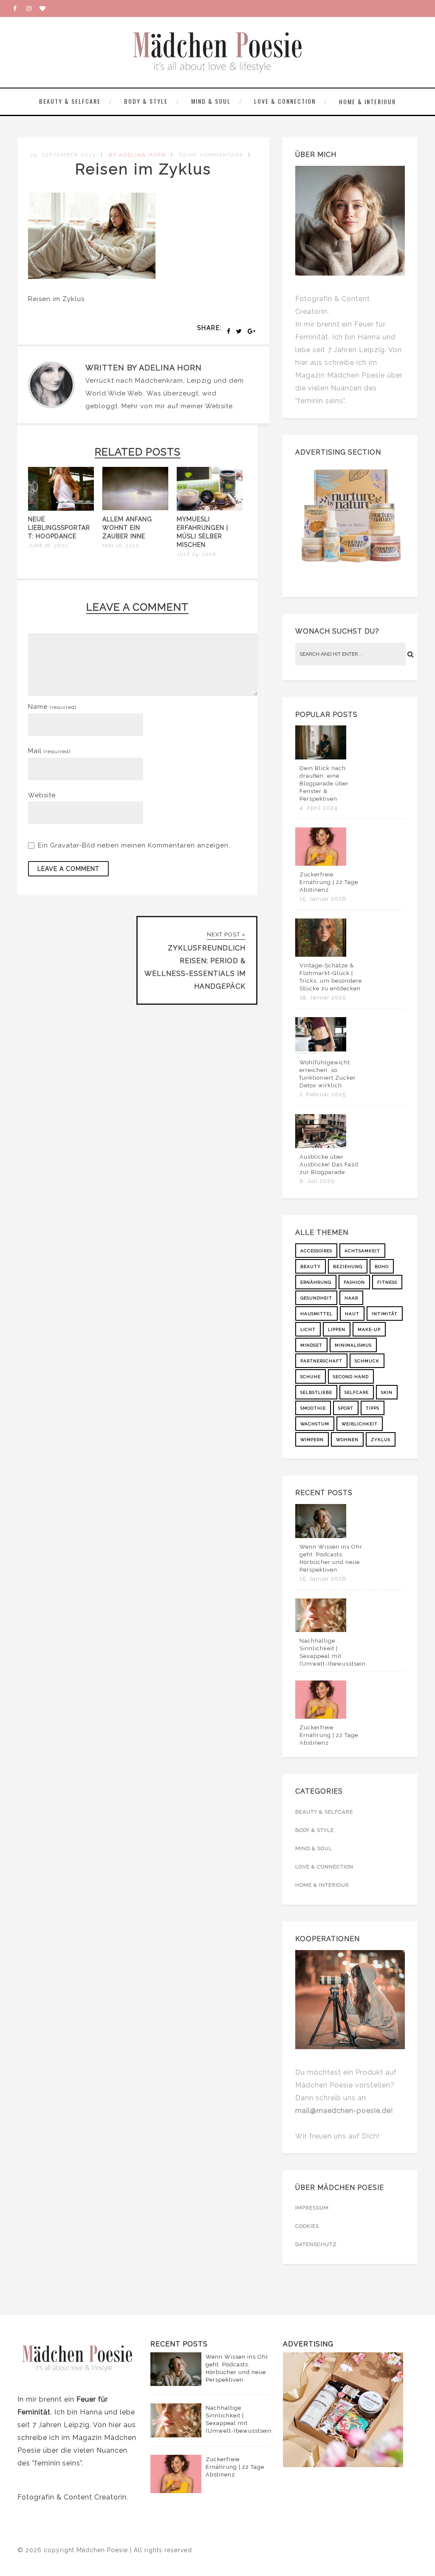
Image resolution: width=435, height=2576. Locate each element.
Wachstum (315, 1424)
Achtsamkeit (362, 1251)
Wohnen (347, 1440)
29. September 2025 (63, 155)
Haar (351, 1298)
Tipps (373, 1408)
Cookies (307, 2226)
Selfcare (357, 1392)
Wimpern (312, 1440)
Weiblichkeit (360, 1424)
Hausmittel (316, 1314)
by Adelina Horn (137, 155)
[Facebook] (20, 9)
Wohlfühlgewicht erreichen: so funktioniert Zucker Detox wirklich (328, 1074)
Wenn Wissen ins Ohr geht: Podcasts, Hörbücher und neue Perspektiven (331, 1558)
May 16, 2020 (121, 546)
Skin (387, 1392)
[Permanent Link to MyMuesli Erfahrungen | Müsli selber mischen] (210, 509)
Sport (346, 1408)
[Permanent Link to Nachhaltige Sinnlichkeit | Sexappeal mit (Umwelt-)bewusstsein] (321, 1630)
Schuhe (311, 1377)
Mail (49, 751)
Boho (382, 1267)
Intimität (385, 1314)
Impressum (312, 2208)
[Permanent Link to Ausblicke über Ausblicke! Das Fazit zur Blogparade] (321, 1146)
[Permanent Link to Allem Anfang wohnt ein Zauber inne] (135, 509)
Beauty (311, 1267)
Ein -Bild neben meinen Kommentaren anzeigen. (134, 845)
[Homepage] (46, 9)
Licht (308, 1329)
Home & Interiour (367, 101)
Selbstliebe (316, 1392)
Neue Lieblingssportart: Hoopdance (59, 528)
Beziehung (348, 1267)
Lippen (337, 1329)
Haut (352, 1314)
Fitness (387, 1282)
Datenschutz (316, 2244)
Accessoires (316, 1251)
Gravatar (65, 845)
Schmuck (367, 1361)
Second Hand (351, 1377)
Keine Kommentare (211, 155)
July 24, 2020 (196, 554)
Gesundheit (316, 1298)
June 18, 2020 (48, 546)
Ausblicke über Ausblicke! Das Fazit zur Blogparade (329, 1164)
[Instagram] (33, 9)
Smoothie (313, 1408)
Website (219, 406)
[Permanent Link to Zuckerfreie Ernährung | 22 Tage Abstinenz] (321, 864)
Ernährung (316, 1282)
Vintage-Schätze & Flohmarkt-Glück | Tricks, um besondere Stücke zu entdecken (331, 977)
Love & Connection (285, 101)
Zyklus (381, 1440)
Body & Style (146, 101)
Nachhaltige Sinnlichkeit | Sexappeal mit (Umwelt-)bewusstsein (333, 1652)
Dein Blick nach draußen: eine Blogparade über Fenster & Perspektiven (324, 783)
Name (52, 707)
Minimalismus (353, 1345)
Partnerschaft (321, 1361)
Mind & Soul (211, 101)
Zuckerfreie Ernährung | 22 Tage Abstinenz (329, 882)
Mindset (311, 1345)
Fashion (354, 1282)
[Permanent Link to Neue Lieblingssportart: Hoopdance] (61, 509)
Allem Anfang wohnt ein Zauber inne (127, 528)
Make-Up (369, 1329)
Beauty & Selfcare (70, 101)
